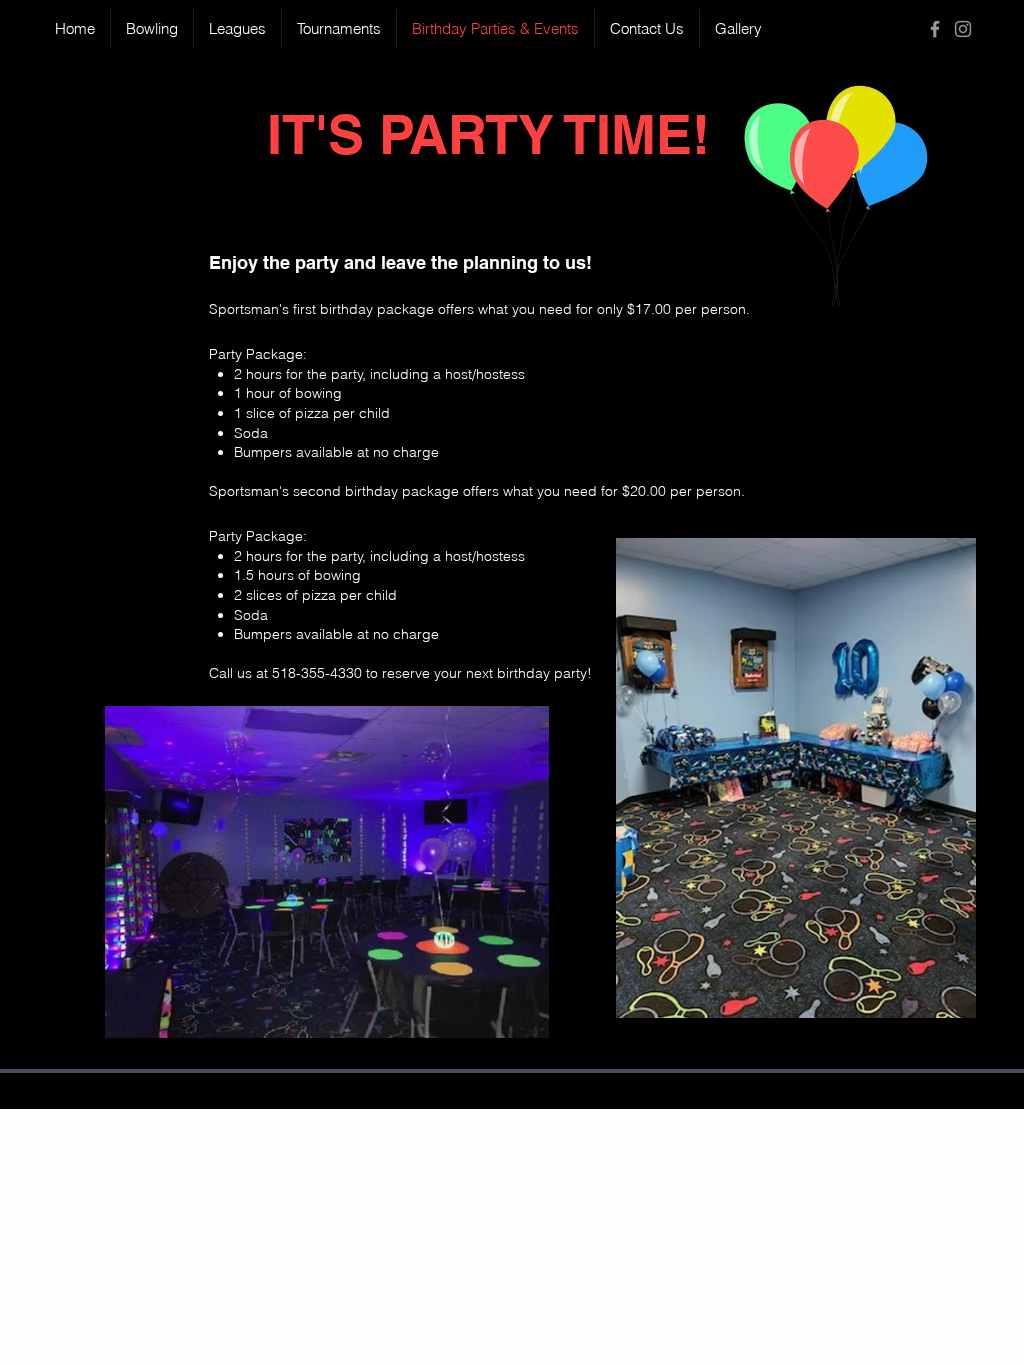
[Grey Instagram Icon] (963, 29)
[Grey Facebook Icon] (935, 29)
